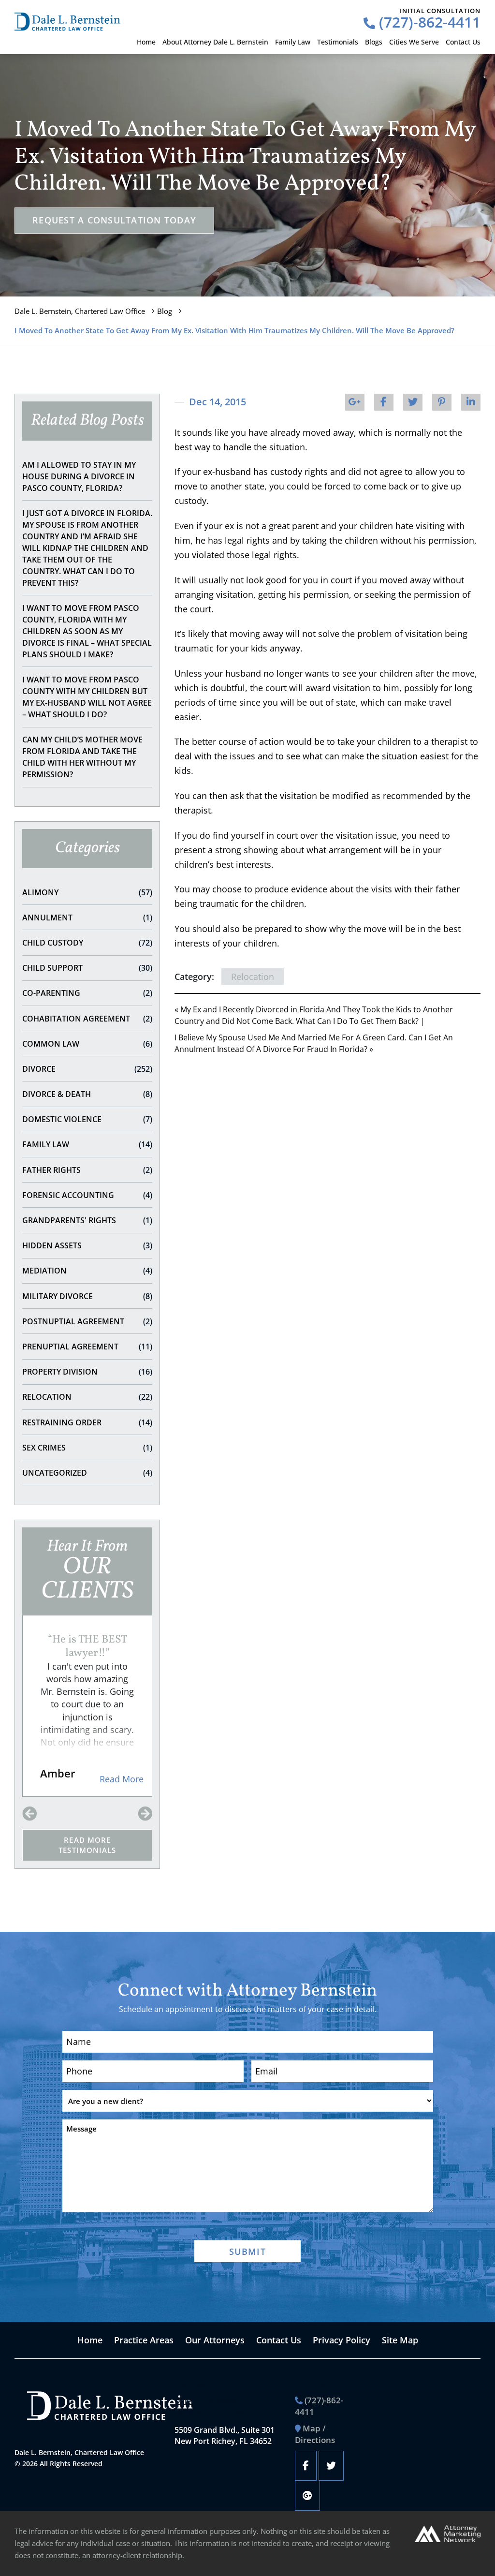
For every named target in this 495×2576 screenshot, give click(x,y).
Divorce (87, 1069)
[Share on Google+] (355, 402)
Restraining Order (87, 1422)
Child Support (87, 968)
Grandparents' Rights (87, 1220)
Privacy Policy (342, 2340)
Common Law (87, 1044)
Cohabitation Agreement (87, 1019)
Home (146, 42)
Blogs (374, 42)
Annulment (87, 918)
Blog (165, 311)
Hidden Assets (87, 1245)
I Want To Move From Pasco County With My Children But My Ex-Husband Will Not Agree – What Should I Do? (87, 697)
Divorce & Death (87, 1094)
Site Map (400, 2340)
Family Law (293, 42)
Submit (247, 2251)
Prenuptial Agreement (87, 1347)
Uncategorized (87, 1473)
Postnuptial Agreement (87, 1321)
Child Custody (87, 943)
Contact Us (463, 42)
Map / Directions (315, 2434)
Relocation (87, 1397)
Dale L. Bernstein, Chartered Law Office (80, 311)
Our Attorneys (215, 2340)
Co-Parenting (87, 993)
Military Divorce (87, 1296)
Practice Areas (144, 2340)
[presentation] (29, 1814)
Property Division (87, 1372)
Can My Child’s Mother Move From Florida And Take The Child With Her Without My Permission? (82, 757)
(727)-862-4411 (428, 22)
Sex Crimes (87, 1448)
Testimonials (338, 42)
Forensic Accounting (87, 1195)
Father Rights (87, 1170)
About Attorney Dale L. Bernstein (215, 42)
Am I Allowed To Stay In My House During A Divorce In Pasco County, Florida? (79, 476)
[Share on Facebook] (384, 402)
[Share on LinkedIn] (471, 402)
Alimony (87, 892)
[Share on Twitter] (413, 402)
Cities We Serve (414, 42)
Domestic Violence (87, 1119)
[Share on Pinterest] (442, 402)
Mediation (87, 1271)
